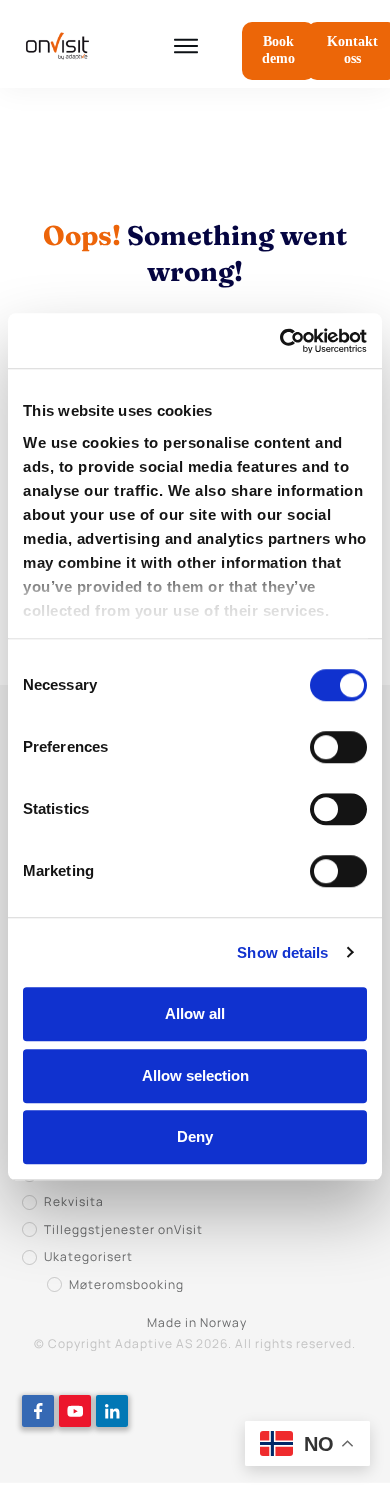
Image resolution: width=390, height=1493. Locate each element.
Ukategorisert (88, 1256)
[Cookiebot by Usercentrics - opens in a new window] (280, 341)
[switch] (338, 747)
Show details (282, 952)
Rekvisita (74, 1201)
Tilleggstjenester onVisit (123, 1229)
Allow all (195, 1013)
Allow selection (195, 1075)
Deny (195, 1136)
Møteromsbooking (126, 1284)
